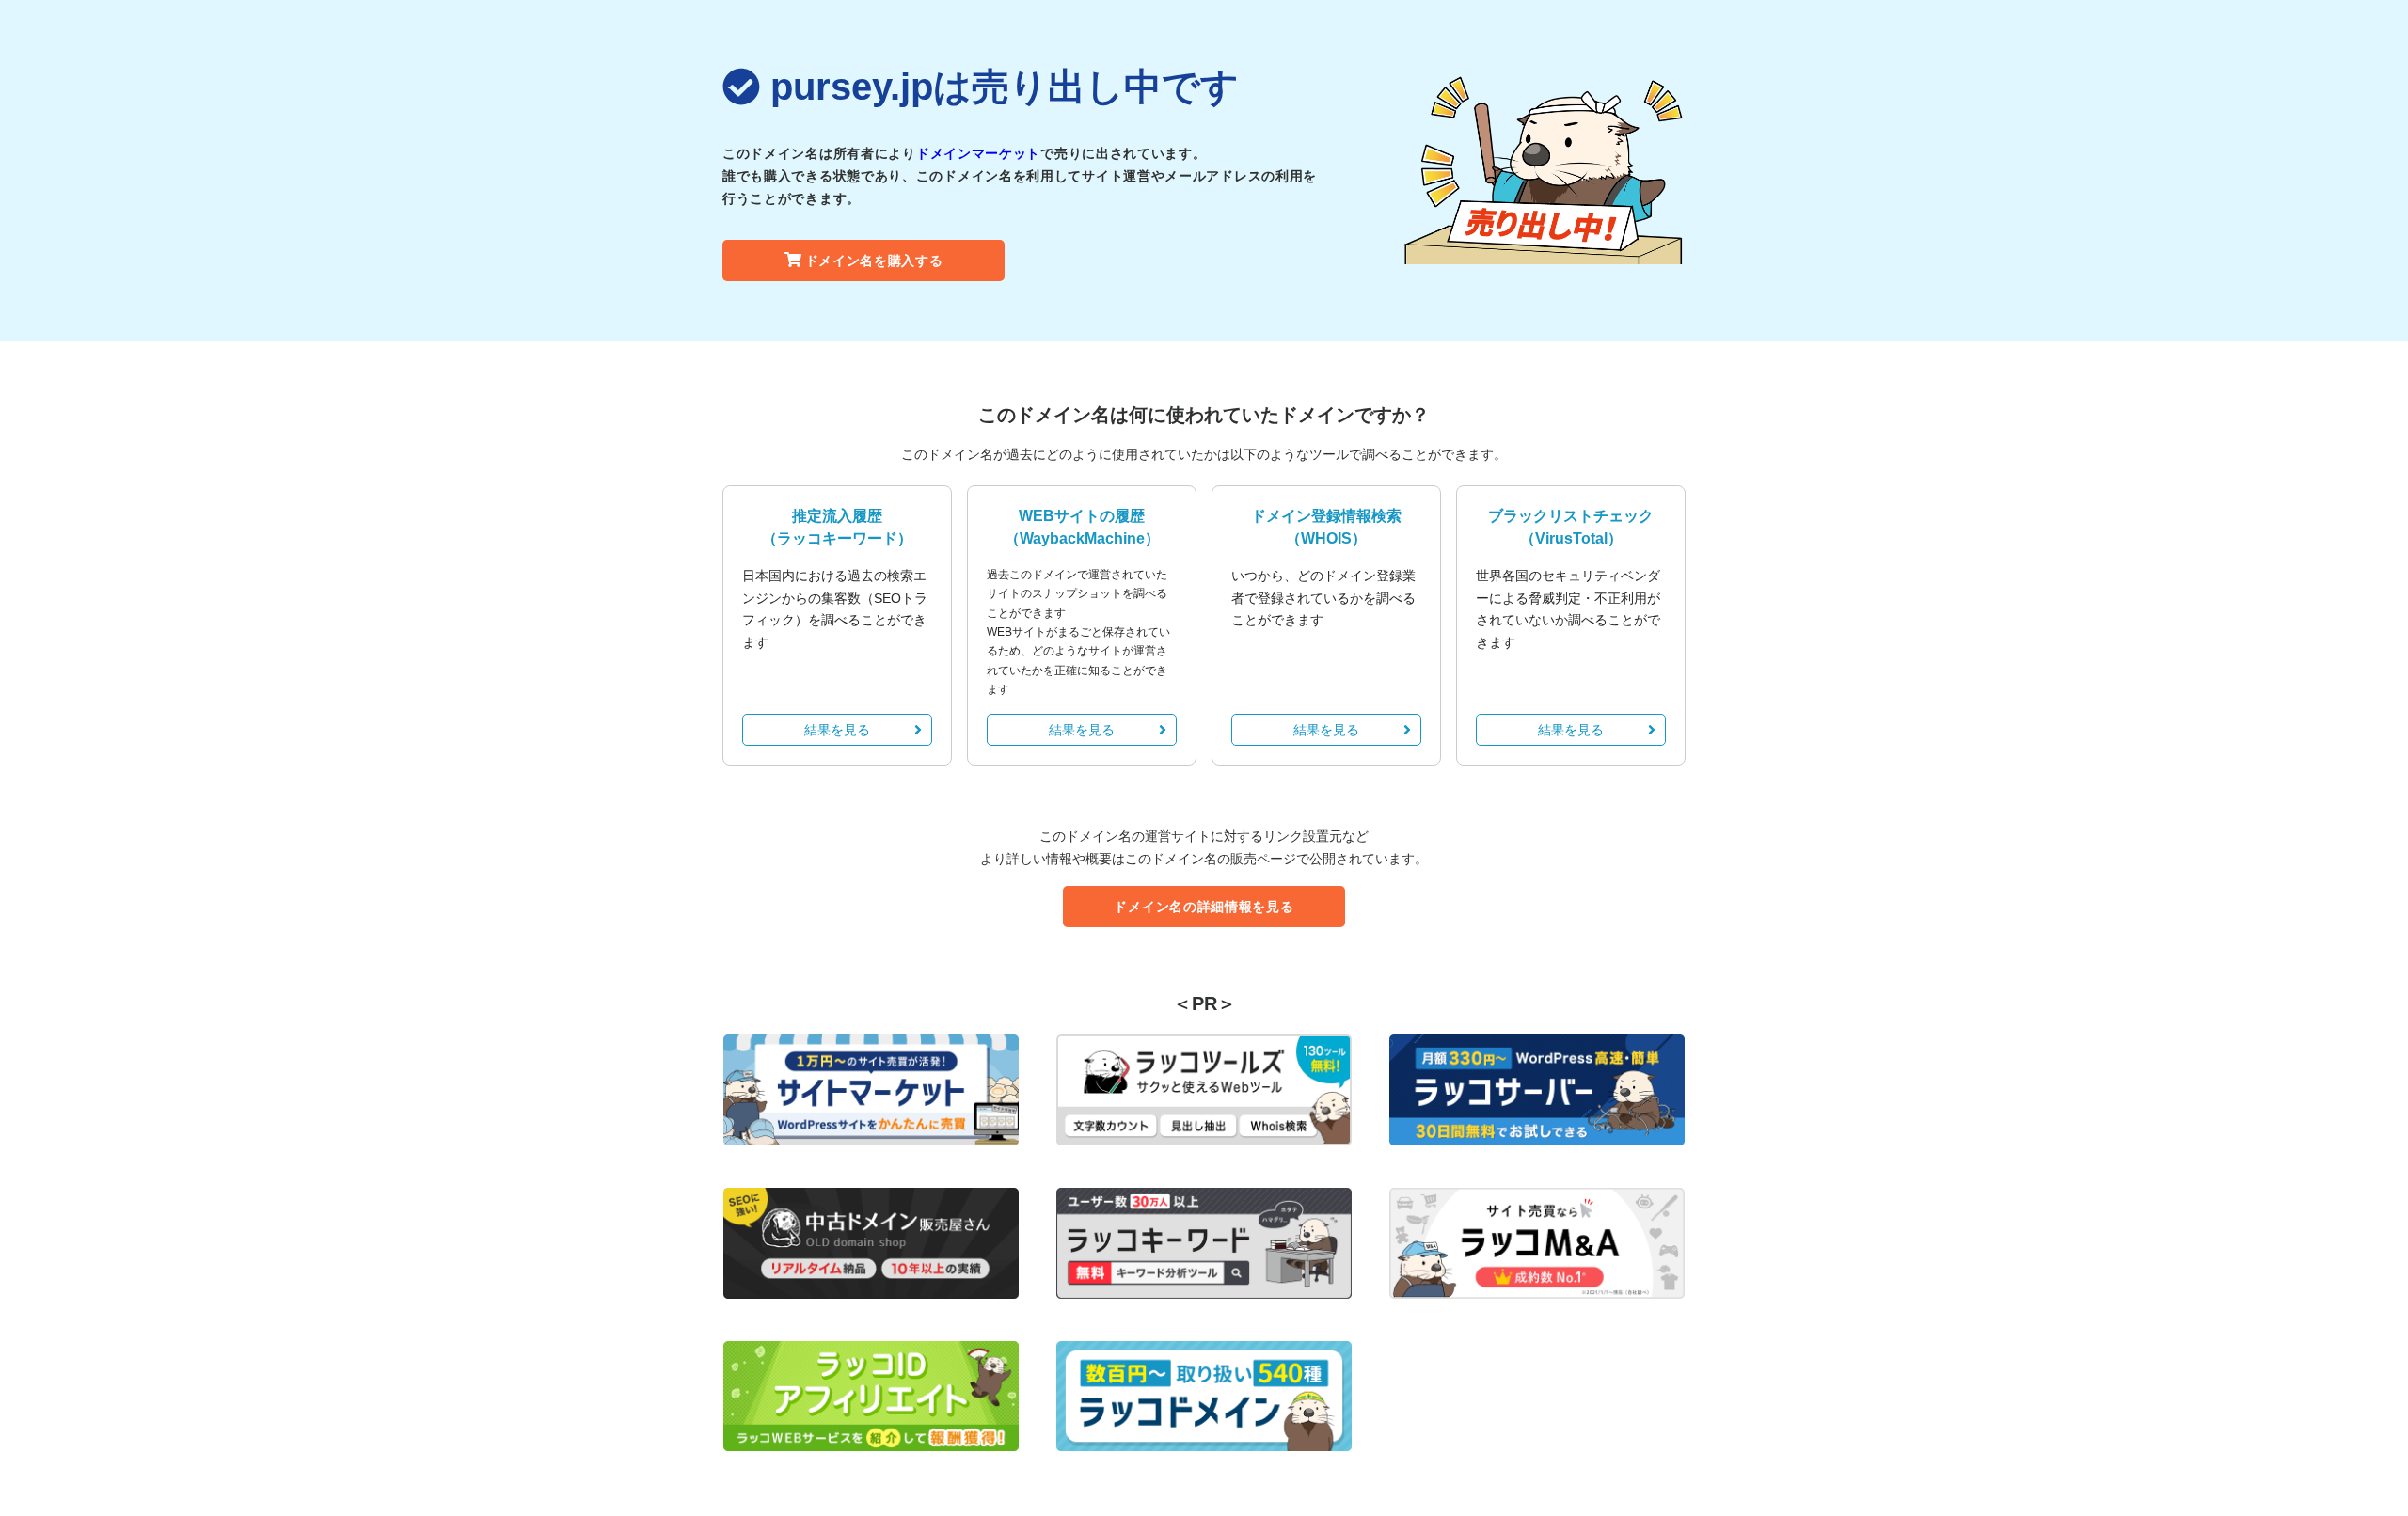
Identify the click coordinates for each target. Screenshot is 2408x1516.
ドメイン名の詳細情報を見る (1204, 907)
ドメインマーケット (978, 153)
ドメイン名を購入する (874, 261)
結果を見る (837, 730)
